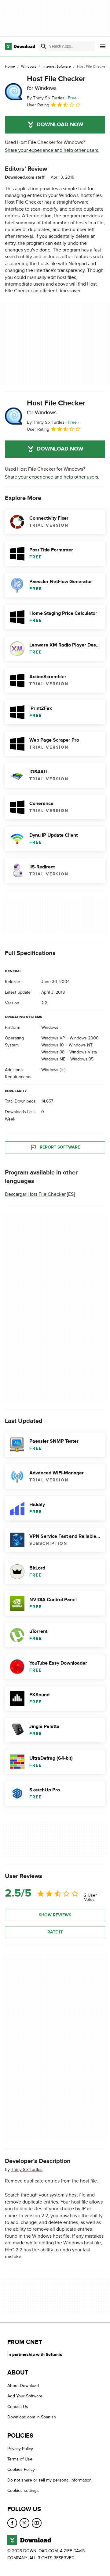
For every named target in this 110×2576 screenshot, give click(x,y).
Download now (60, 125)
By (46, 98)
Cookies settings (23, 2490)
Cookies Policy (21, 2469)
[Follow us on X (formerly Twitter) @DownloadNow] (24, 2523)
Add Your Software (25, 2396)
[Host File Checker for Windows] (13, 92)
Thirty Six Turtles (27, 2170)
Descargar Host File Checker (35, 1194)
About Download (23, 2386)
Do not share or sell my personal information (50, 2480)
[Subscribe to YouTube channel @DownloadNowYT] (37, 2523)
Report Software (60, 1147)
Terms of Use (20, 2459)
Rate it (55, 1932)
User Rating (38, 105)
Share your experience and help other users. (52, 150)
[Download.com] (20, 46)
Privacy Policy (20, 2449)
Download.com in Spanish (32, 2417)
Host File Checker (56, 83)
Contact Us (18, 2407)
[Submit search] (44, 46)
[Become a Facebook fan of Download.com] (12, 2523)
